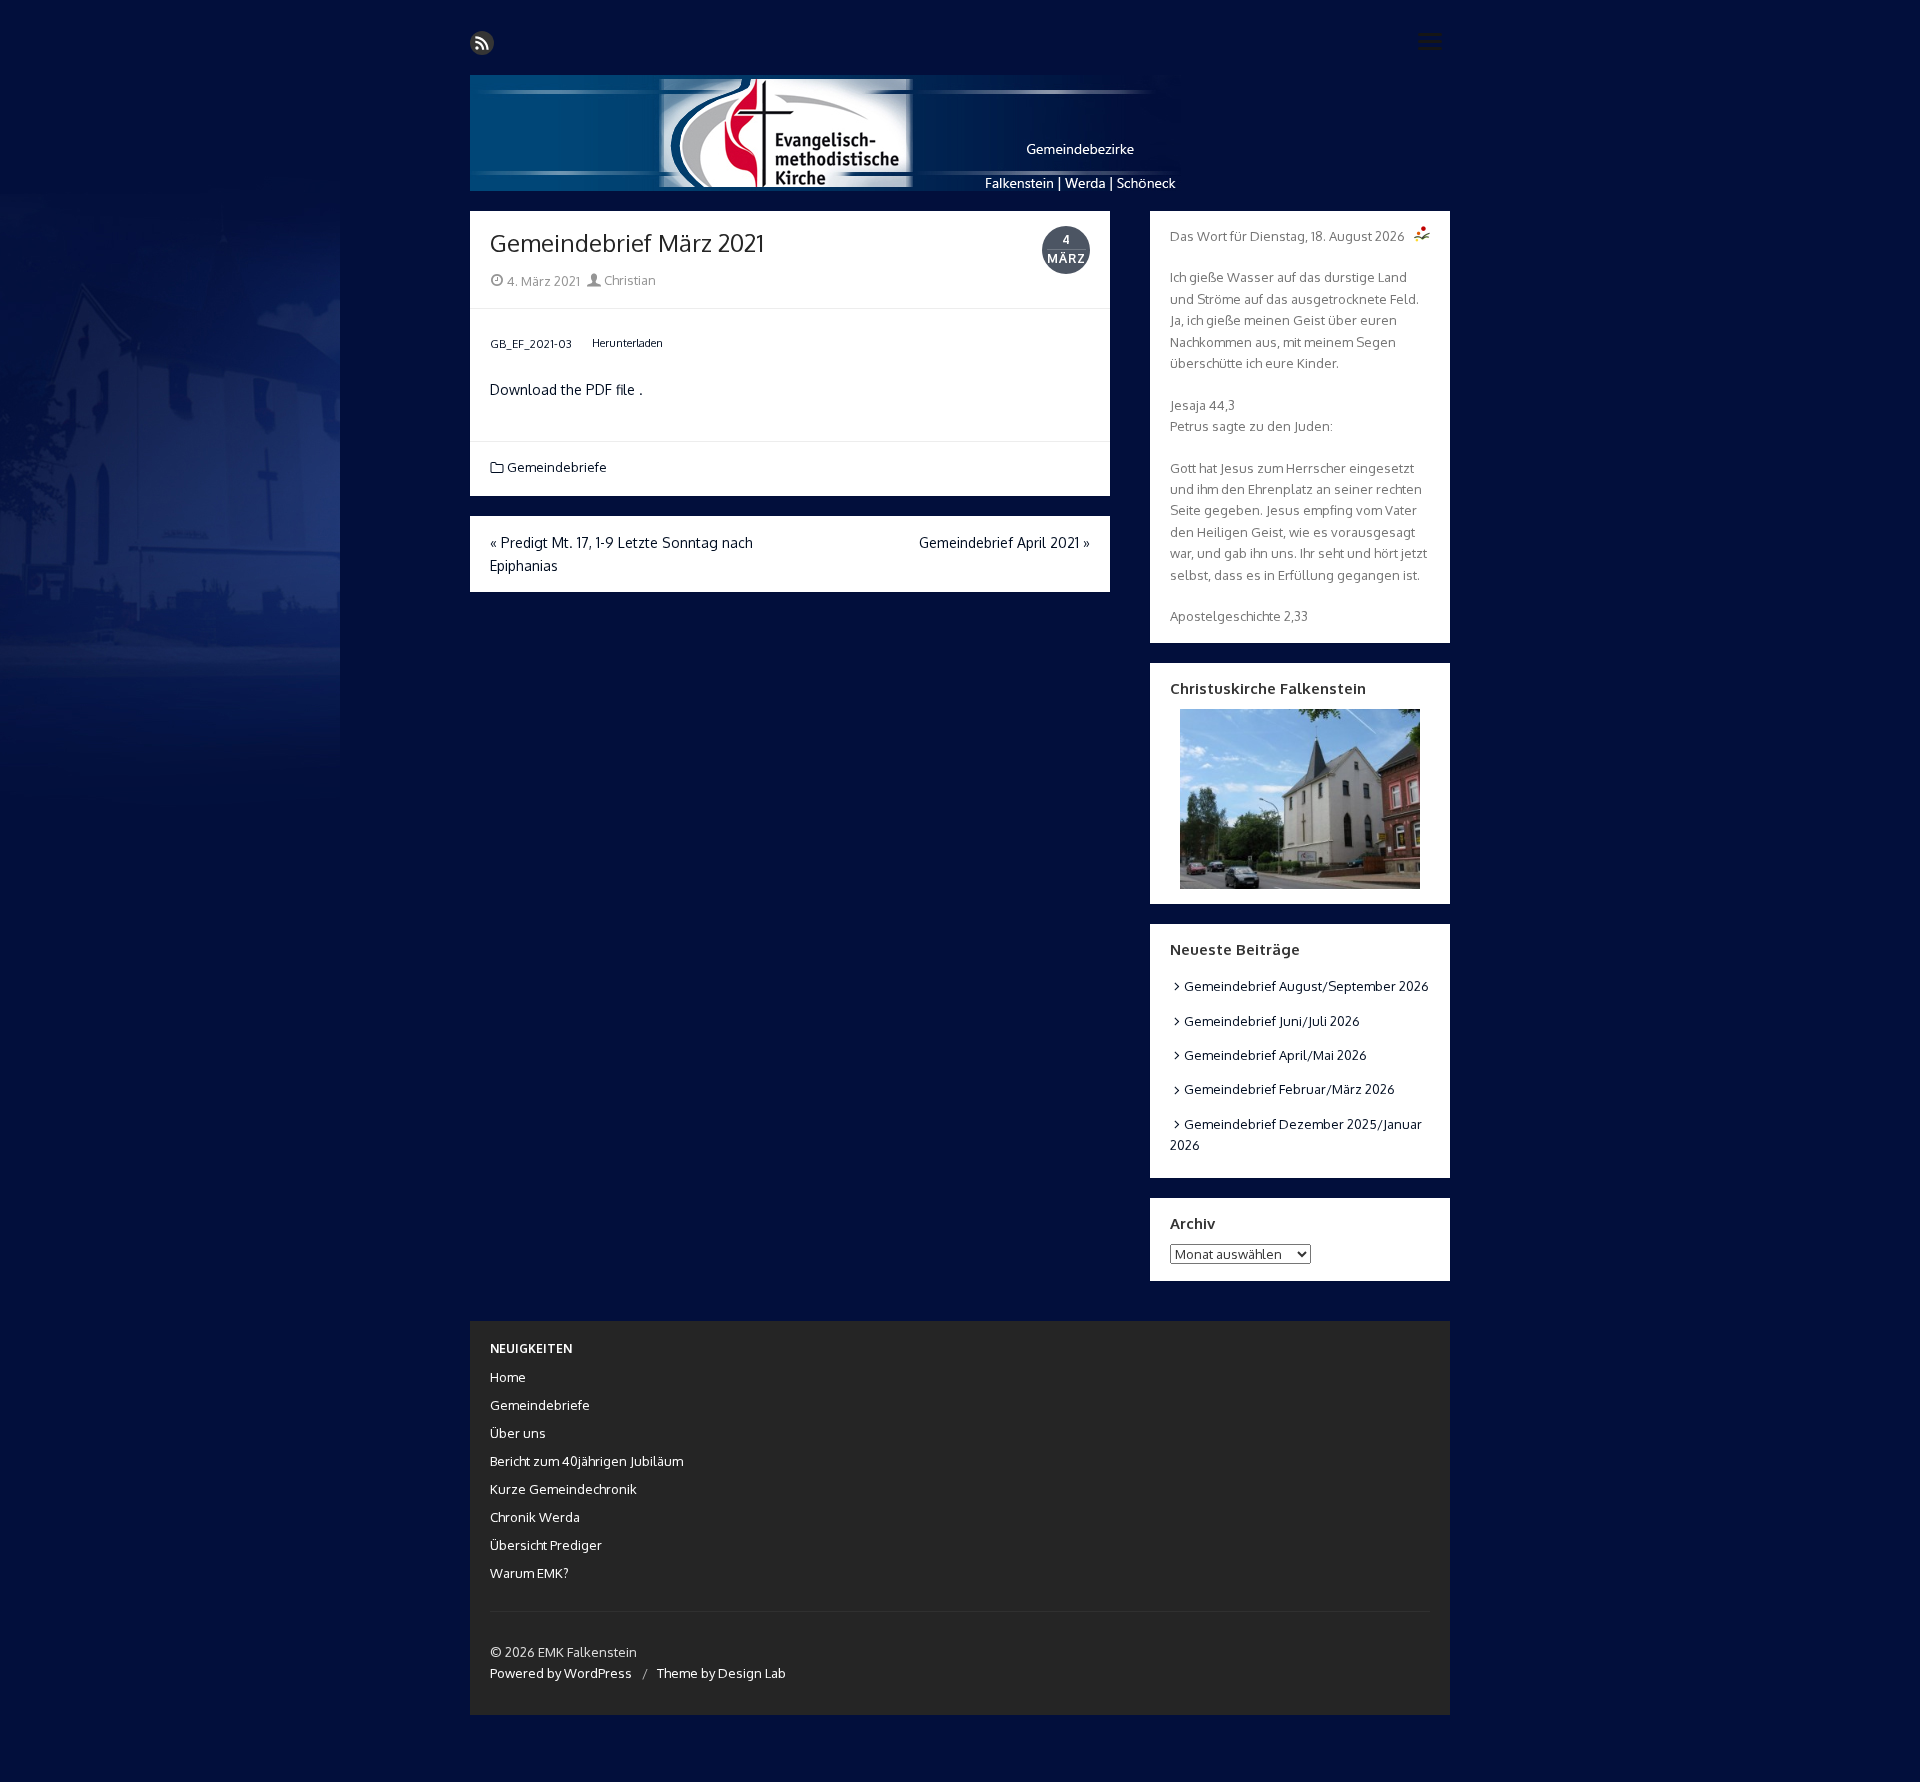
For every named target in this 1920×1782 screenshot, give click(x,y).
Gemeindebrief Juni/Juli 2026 (1272, 1021)
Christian (628, 280)
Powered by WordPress (561, 1673)
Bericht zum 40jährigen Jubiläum (586, 1461)
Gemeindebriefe (557, 467)
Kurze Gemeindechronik (563, 1489)
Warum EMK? (529, 1573)
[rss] (482, 43)
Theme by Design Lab (721, 1673)
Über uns (518, 1433)
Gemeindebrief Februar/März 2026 (1289, 1089)
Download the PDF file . (566, 389)
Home (508, 1377)
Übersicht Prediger (546, 1545)
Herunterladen (627, 342)
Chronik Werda (535, 1517)
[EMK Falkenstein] (960, 133)
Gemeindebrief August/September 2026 (1306, 986)
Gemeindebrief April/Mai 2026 (1275, 1055)
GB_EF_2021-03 (531, 342)
